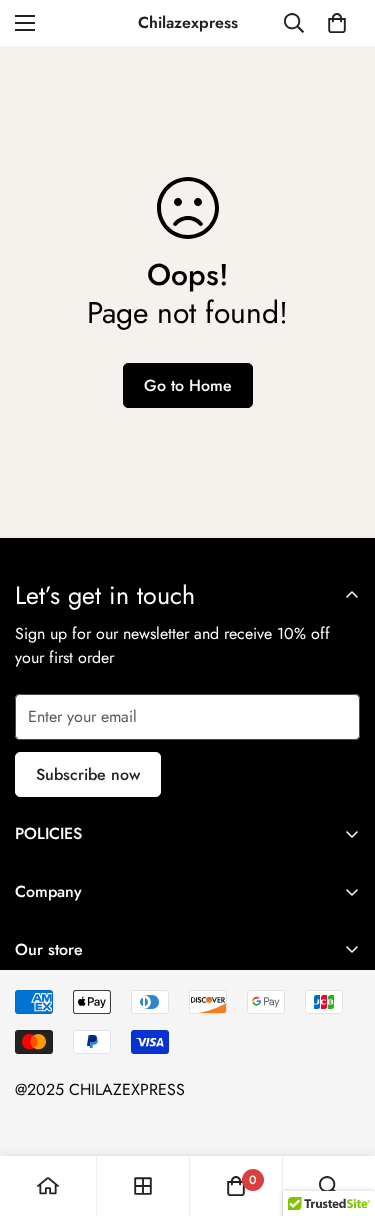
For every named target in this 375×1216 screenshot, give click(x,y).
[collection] (143, 1186)
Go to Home (188, 385)
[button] (337, 23)
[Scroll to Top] (339, 1110)
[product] (48, 1186)
